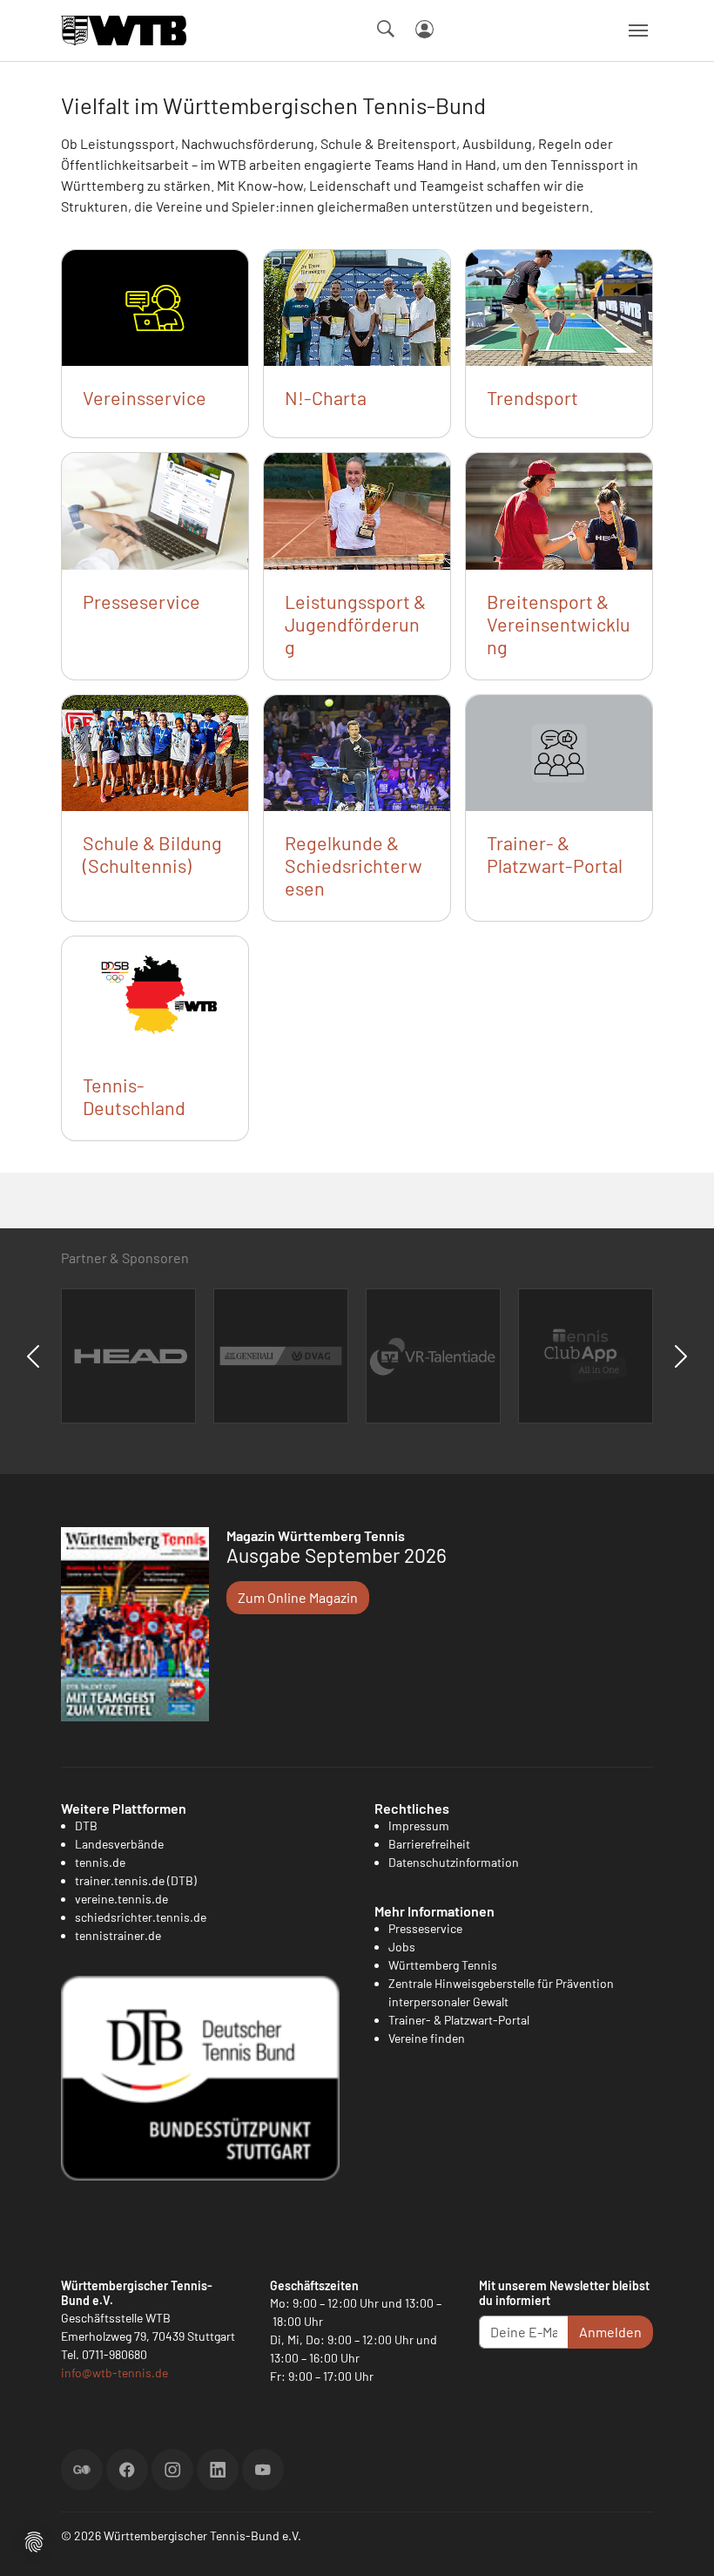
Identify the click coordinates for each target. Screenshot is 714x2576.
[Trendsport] (559, 306)
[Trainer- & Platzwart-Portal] (559, 751)
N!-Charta (326, 397)
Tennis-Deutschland (134, 1096)
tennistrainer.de (118, 1935)
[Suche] (386, 29)
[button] (34, 2540)
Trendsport (532, 397)
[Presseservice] (155, 509)
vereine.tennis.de (121, 1899)
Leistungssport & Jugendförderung (355, 624)
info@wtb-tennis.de (115, 2373)
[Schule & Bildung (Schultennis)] (155, 751)
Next (681, 1356)
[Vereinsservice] (155, 306)
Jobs (402, 1947)
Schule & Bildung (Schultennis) (152, 854)
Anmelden (610, 2332)
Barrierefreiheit (429, 1844)
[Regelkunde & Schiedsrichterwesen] (357, 751)
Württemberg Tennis (443, 1965)
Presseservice (141, 601)
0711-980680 (115, 2354)
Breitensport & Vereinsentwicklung (559, 624)
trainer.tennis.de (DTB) (136, 1880)
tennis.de (100, 1862)
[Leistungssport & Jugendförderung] (357, 509)
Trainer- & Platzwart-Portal (555, 854)
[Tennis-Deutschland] (155, 993)
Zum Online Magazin (298, 1597)
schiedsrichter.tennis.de (141, 1917)
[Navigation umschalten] (638, 30)
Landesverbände (119, 1844)
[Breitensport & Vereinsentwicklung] (559, 509)
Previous (33, 1356)
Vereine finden (427, 2038)
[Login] (424, 29)
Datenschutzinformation (454, 1862)
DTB (86, 1826)
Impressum (419, 1826)
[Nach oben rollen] (680, 2542)
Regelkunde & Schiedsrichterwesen (354, 865)
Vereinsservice (145, 397)
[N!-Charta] (357, 306)
